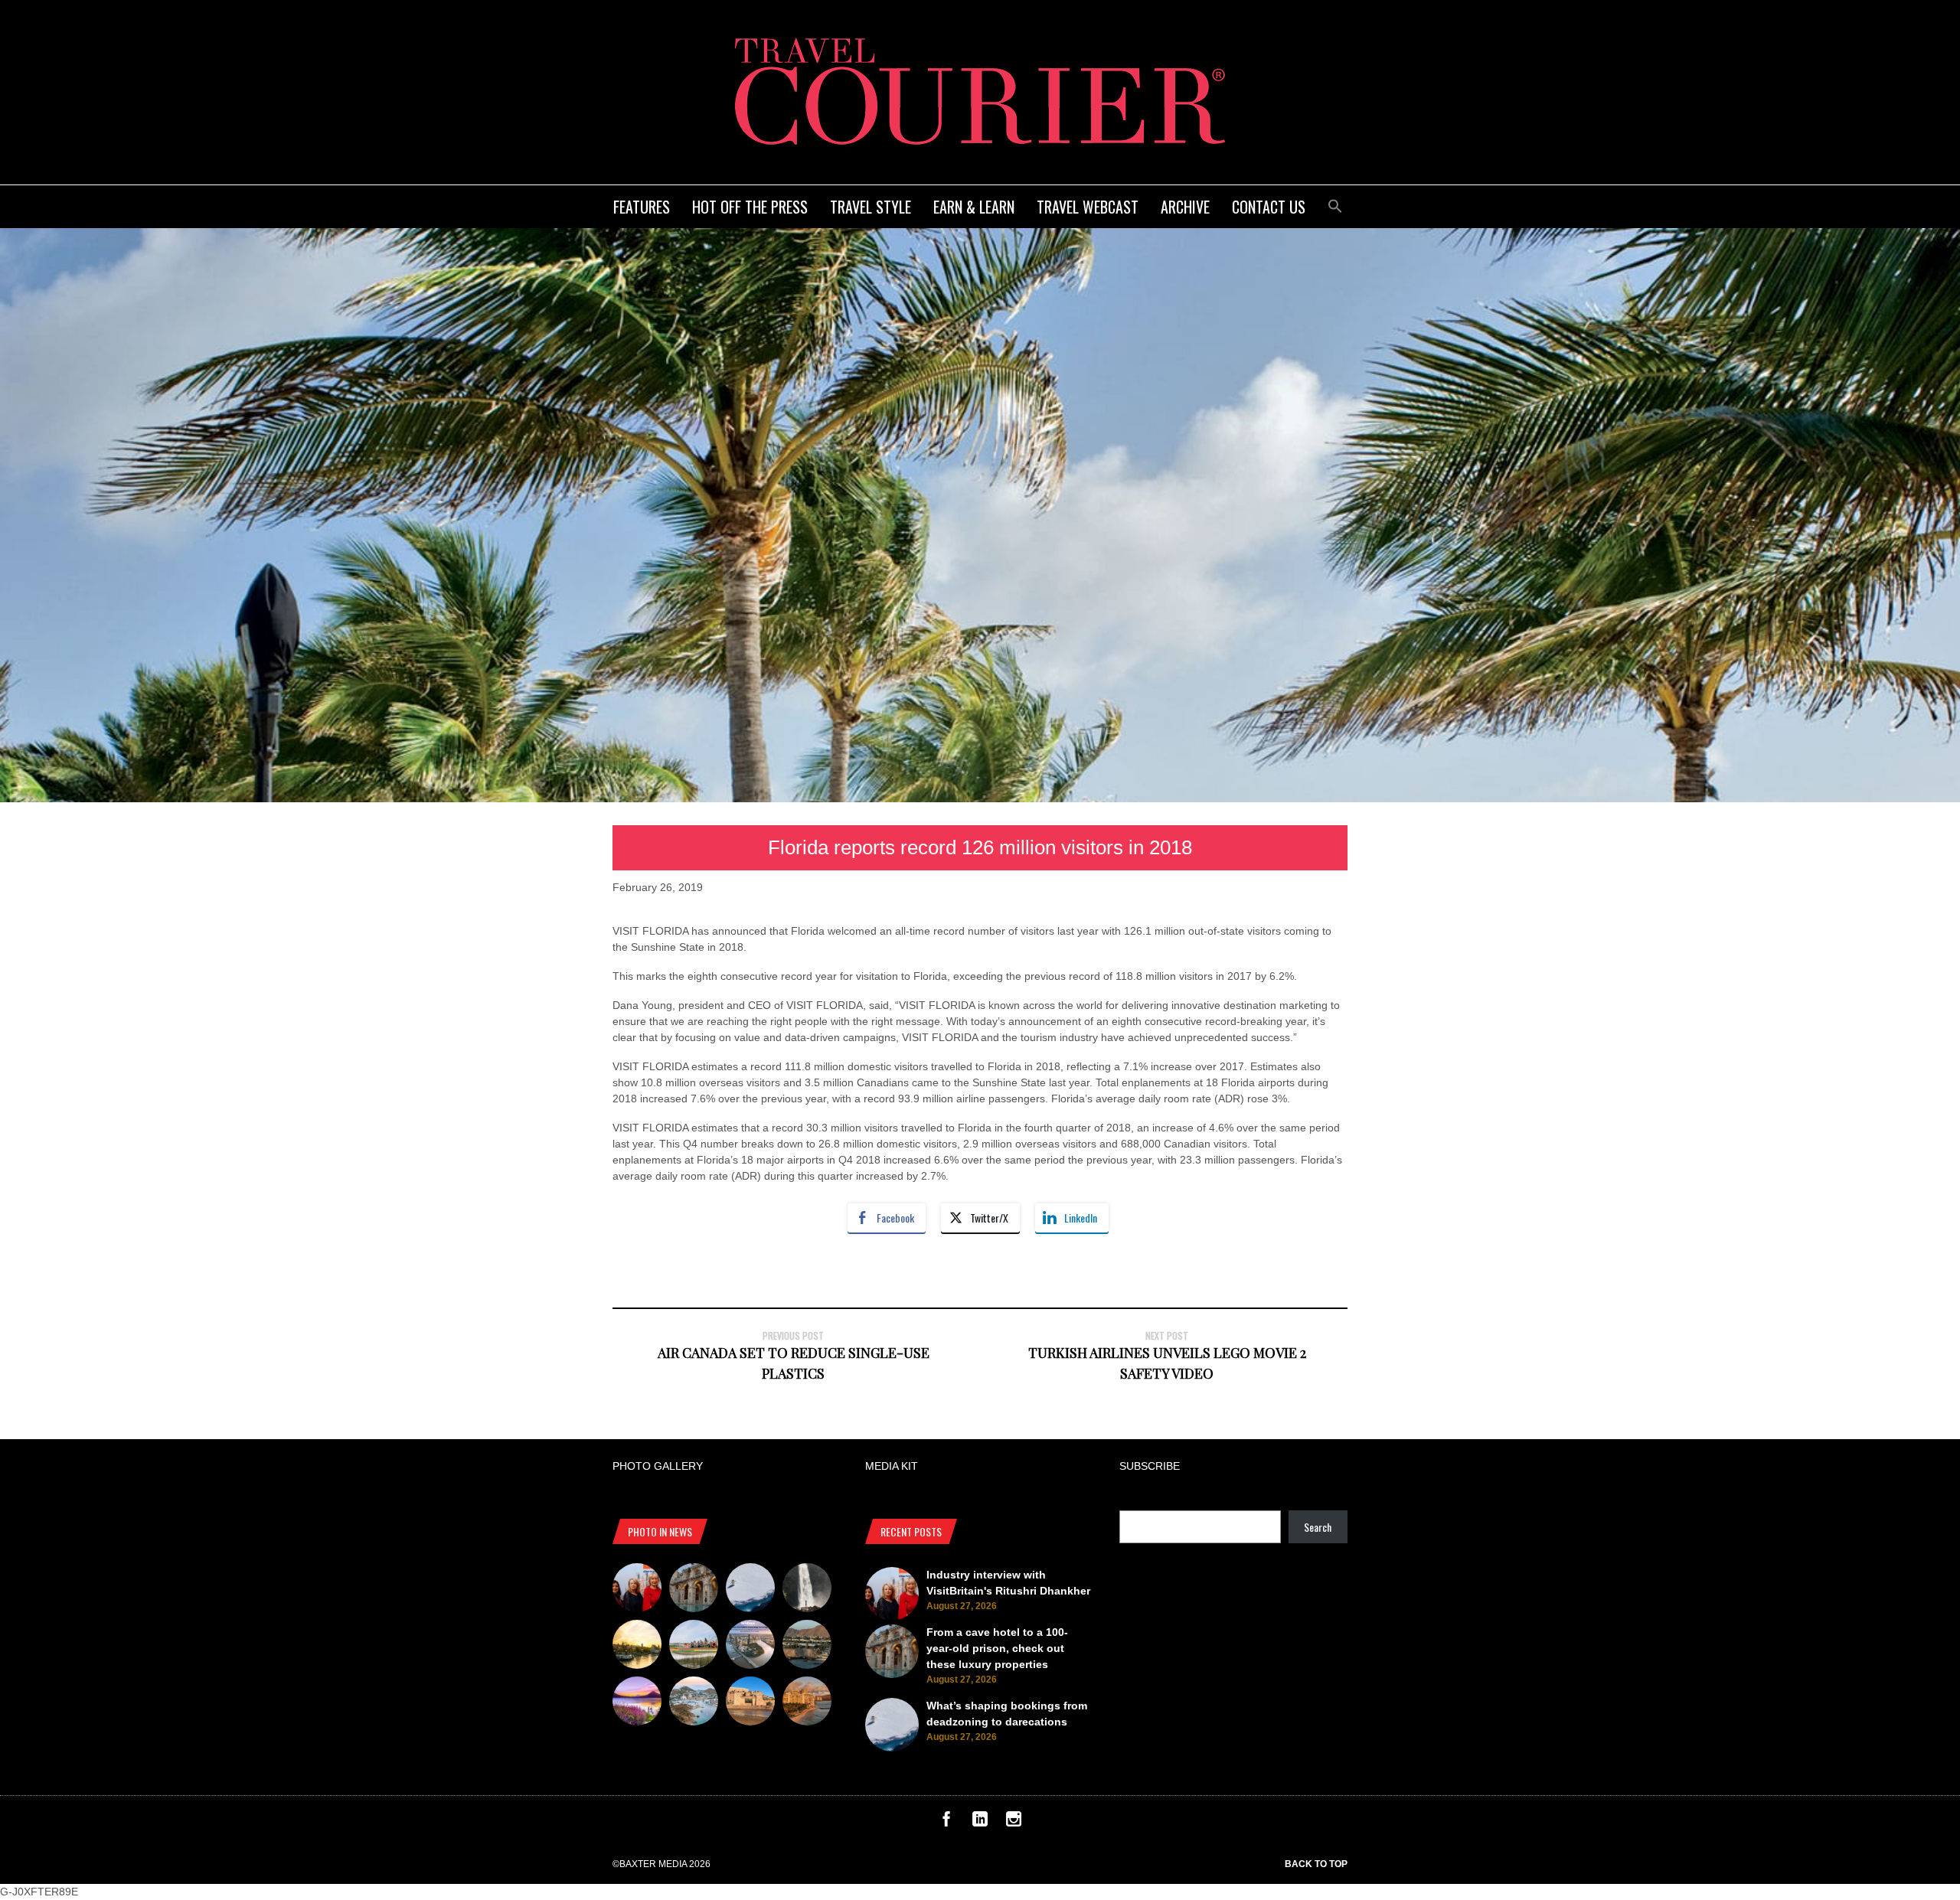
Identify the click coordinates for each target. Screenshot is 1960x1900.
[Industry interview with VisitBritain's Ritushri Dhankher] (637, 1590)
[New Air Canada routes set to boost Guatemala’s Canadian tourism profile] (637, 1703)
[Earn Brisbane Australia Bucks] (750, 1647)
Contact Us (1269, 207)
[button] (1335, 204)
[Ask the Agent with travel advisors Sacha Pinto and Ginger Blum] (807, 1590)
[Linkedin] (980, 1823)
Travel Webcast (1088, 207)
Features (642, 207)
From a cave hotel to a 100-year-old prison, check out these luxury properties (997, 1648)
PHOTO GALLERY (658, 1466)
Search (1318, 1527)
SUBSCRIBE (1150, 1466)
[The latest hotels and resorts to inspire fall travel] (807, 1703)
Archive (1185, 207)
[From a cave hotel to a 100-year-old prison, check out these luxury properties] (694, 1590)
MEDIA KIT (892, 1466)
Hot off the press (750, 207)
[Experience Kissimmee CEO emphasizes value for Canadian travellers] (694, 1647)
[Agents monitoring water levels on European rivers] (637, 1647)
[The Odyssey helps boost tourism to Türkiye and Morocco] (750, 1703)
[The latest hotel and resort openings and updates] (807, 1647)
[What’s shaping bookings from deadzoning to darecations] (750, 1590)
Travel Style (871, 207)
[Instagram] (1014, 1823)
